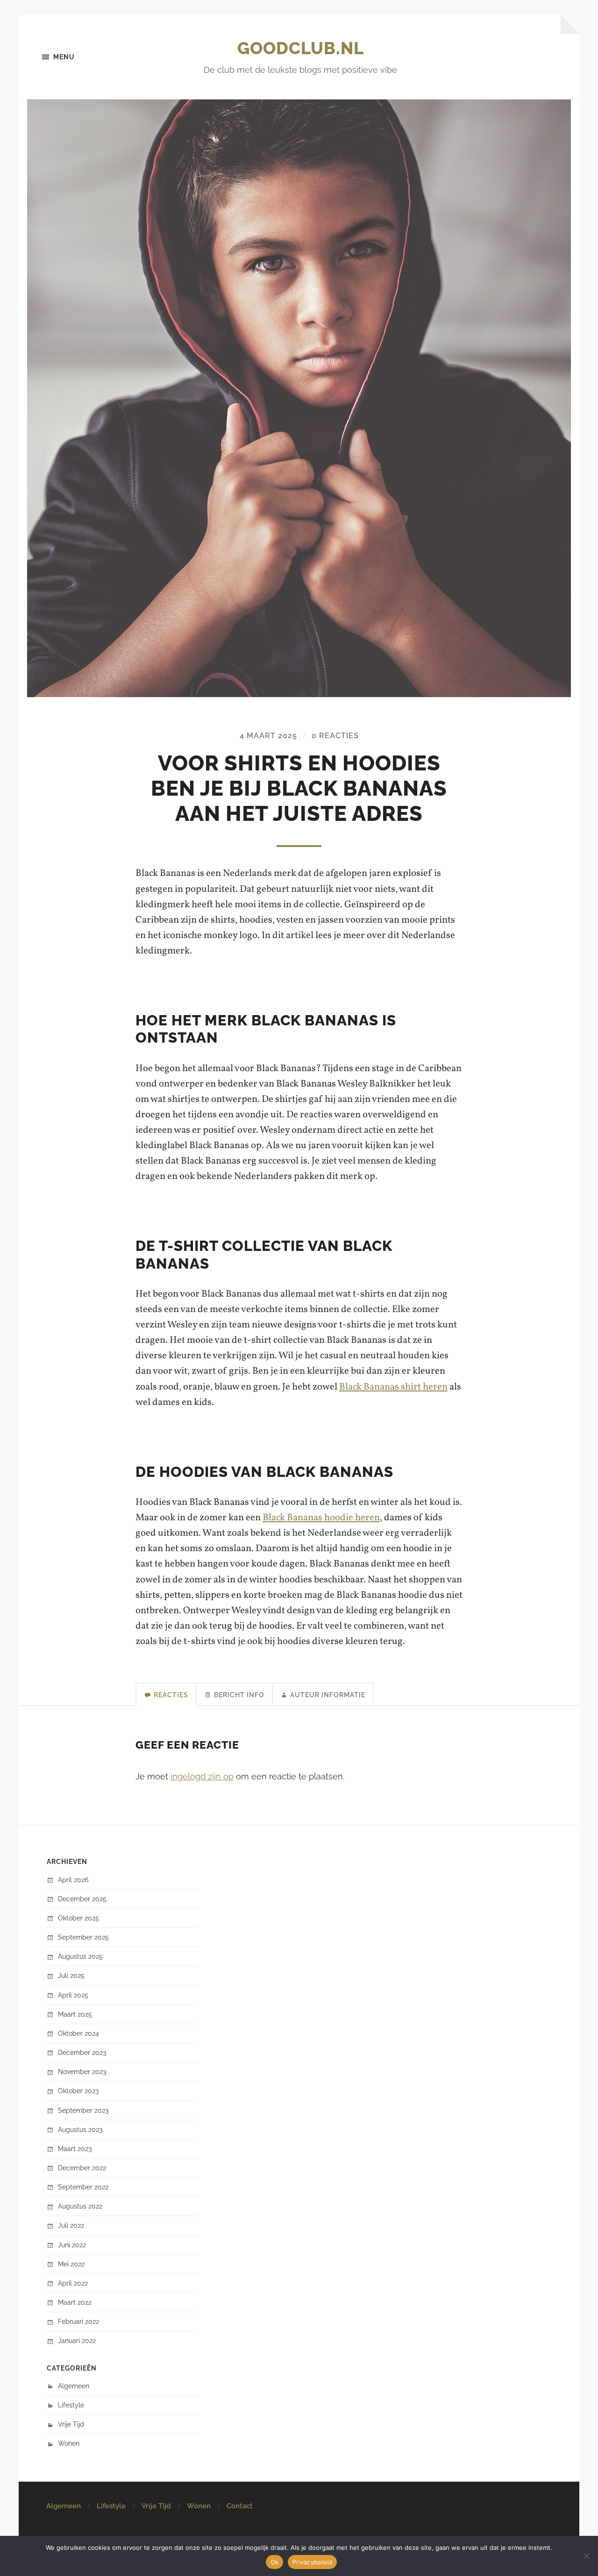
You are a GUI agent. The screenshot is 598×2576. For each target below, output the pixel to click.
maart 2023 (75, 2149)
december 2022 (82, 2168)
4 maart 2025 (268, 736)
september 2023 (83, 2110)
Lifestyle (71, 2405)
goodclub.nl (301, 48)
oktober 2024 (78, 2033)
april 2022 (73, 2283)
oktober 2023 (78, 2091)
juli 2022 (71, 2225)
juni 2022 (72, 2245)
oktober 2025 (78, 1918)
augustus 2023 (80, 2129)
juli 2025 (71, 1975)
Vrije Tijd (71, 2424)
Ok (275, 2562)
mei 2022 (71, 2264)
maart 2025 (75, 2014)
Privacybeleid (312, 2562)
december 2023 (82, 2052)
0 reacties (335, 736)
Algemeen (74, 2386)
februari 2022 (78, 2321)
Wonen (69, 2443)
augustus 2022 (80, 2206)
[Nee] (586, 2556)
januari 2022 (77, 2340)
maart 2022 (75, 2302)
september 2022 (83, 2187)
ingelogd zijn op (202, 1776)
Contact (240, 2506)
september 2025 (83, 1937)
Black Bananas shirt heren (393, 1387)
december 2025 (82, 1899)
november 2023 (82, 2071)
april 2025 (73, 1995)
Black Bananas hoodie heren (321, 1518)
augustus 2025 (80, 1956)
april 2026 (73, 1880)
